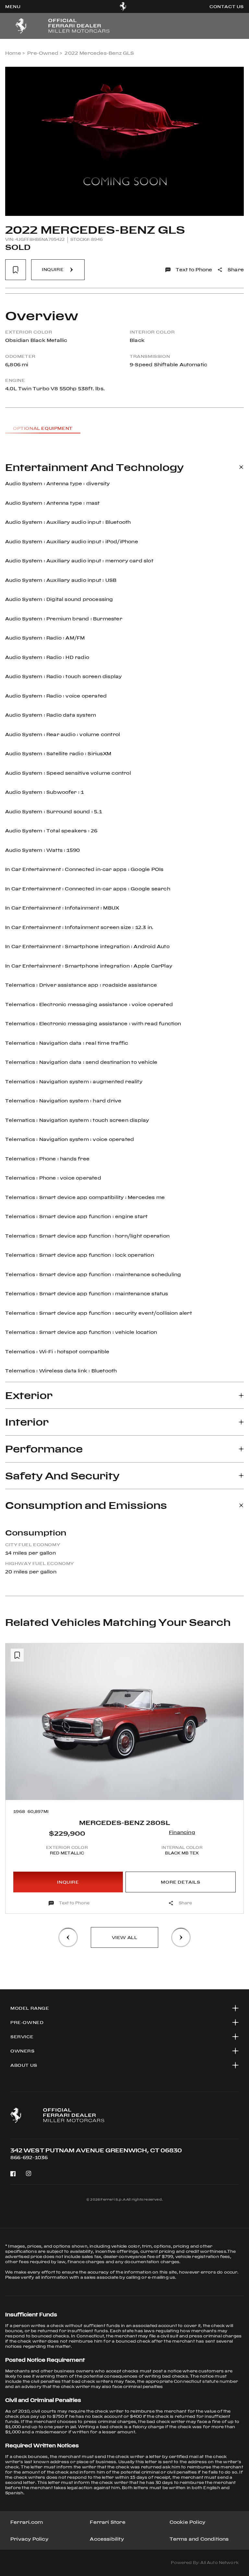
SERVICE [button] (22, 2037)
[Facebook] (13, 2174)
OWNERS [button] (23, 2051)
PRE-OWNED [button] (27, 2022)
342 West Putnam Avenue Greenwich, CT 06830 (96, 2150)
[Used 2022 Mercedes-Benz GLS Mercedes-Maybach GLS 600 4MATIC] (124, 141)
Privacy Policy (29, 2539)
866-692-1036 (29, 2157)
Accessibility (107, 2539)
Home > (15, 53)
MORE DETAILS (180, 1882)
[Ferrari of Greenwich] (123, 6)
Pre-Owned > (45, 53)
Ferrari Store (108, 2522)
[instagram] (29, 2174)
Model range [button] (30, 2008)
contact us (227, 6)
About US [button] (24, 2065)
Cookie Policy (188, 2522)
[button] (16, 1785)
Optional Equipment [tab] (43, 428)
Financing (182, 1832)
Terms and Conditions (199, 2539)
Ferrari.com (27, 2522)
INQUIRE (68, 1882)
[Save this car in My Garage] (16, 270)
